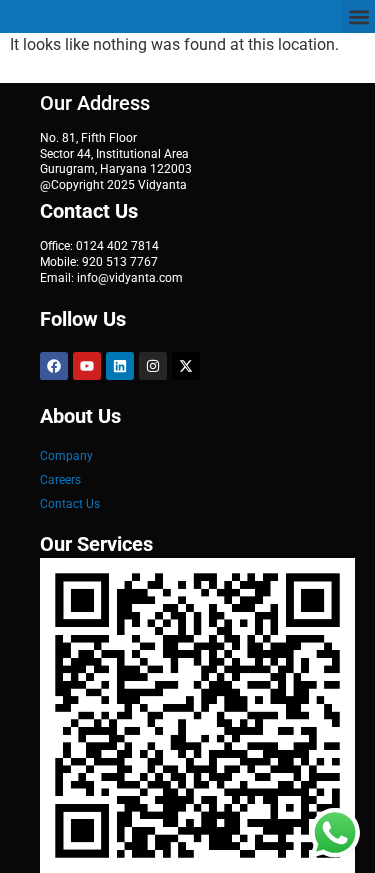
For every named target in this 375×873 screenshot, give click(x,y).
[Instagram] (153, 366)
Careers (60, 480)
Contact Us (70, 504)
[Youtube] (87, 366)
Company (66, 456)
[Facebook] (54, 366)
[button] (358, 16)
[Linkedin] (120, 366)
